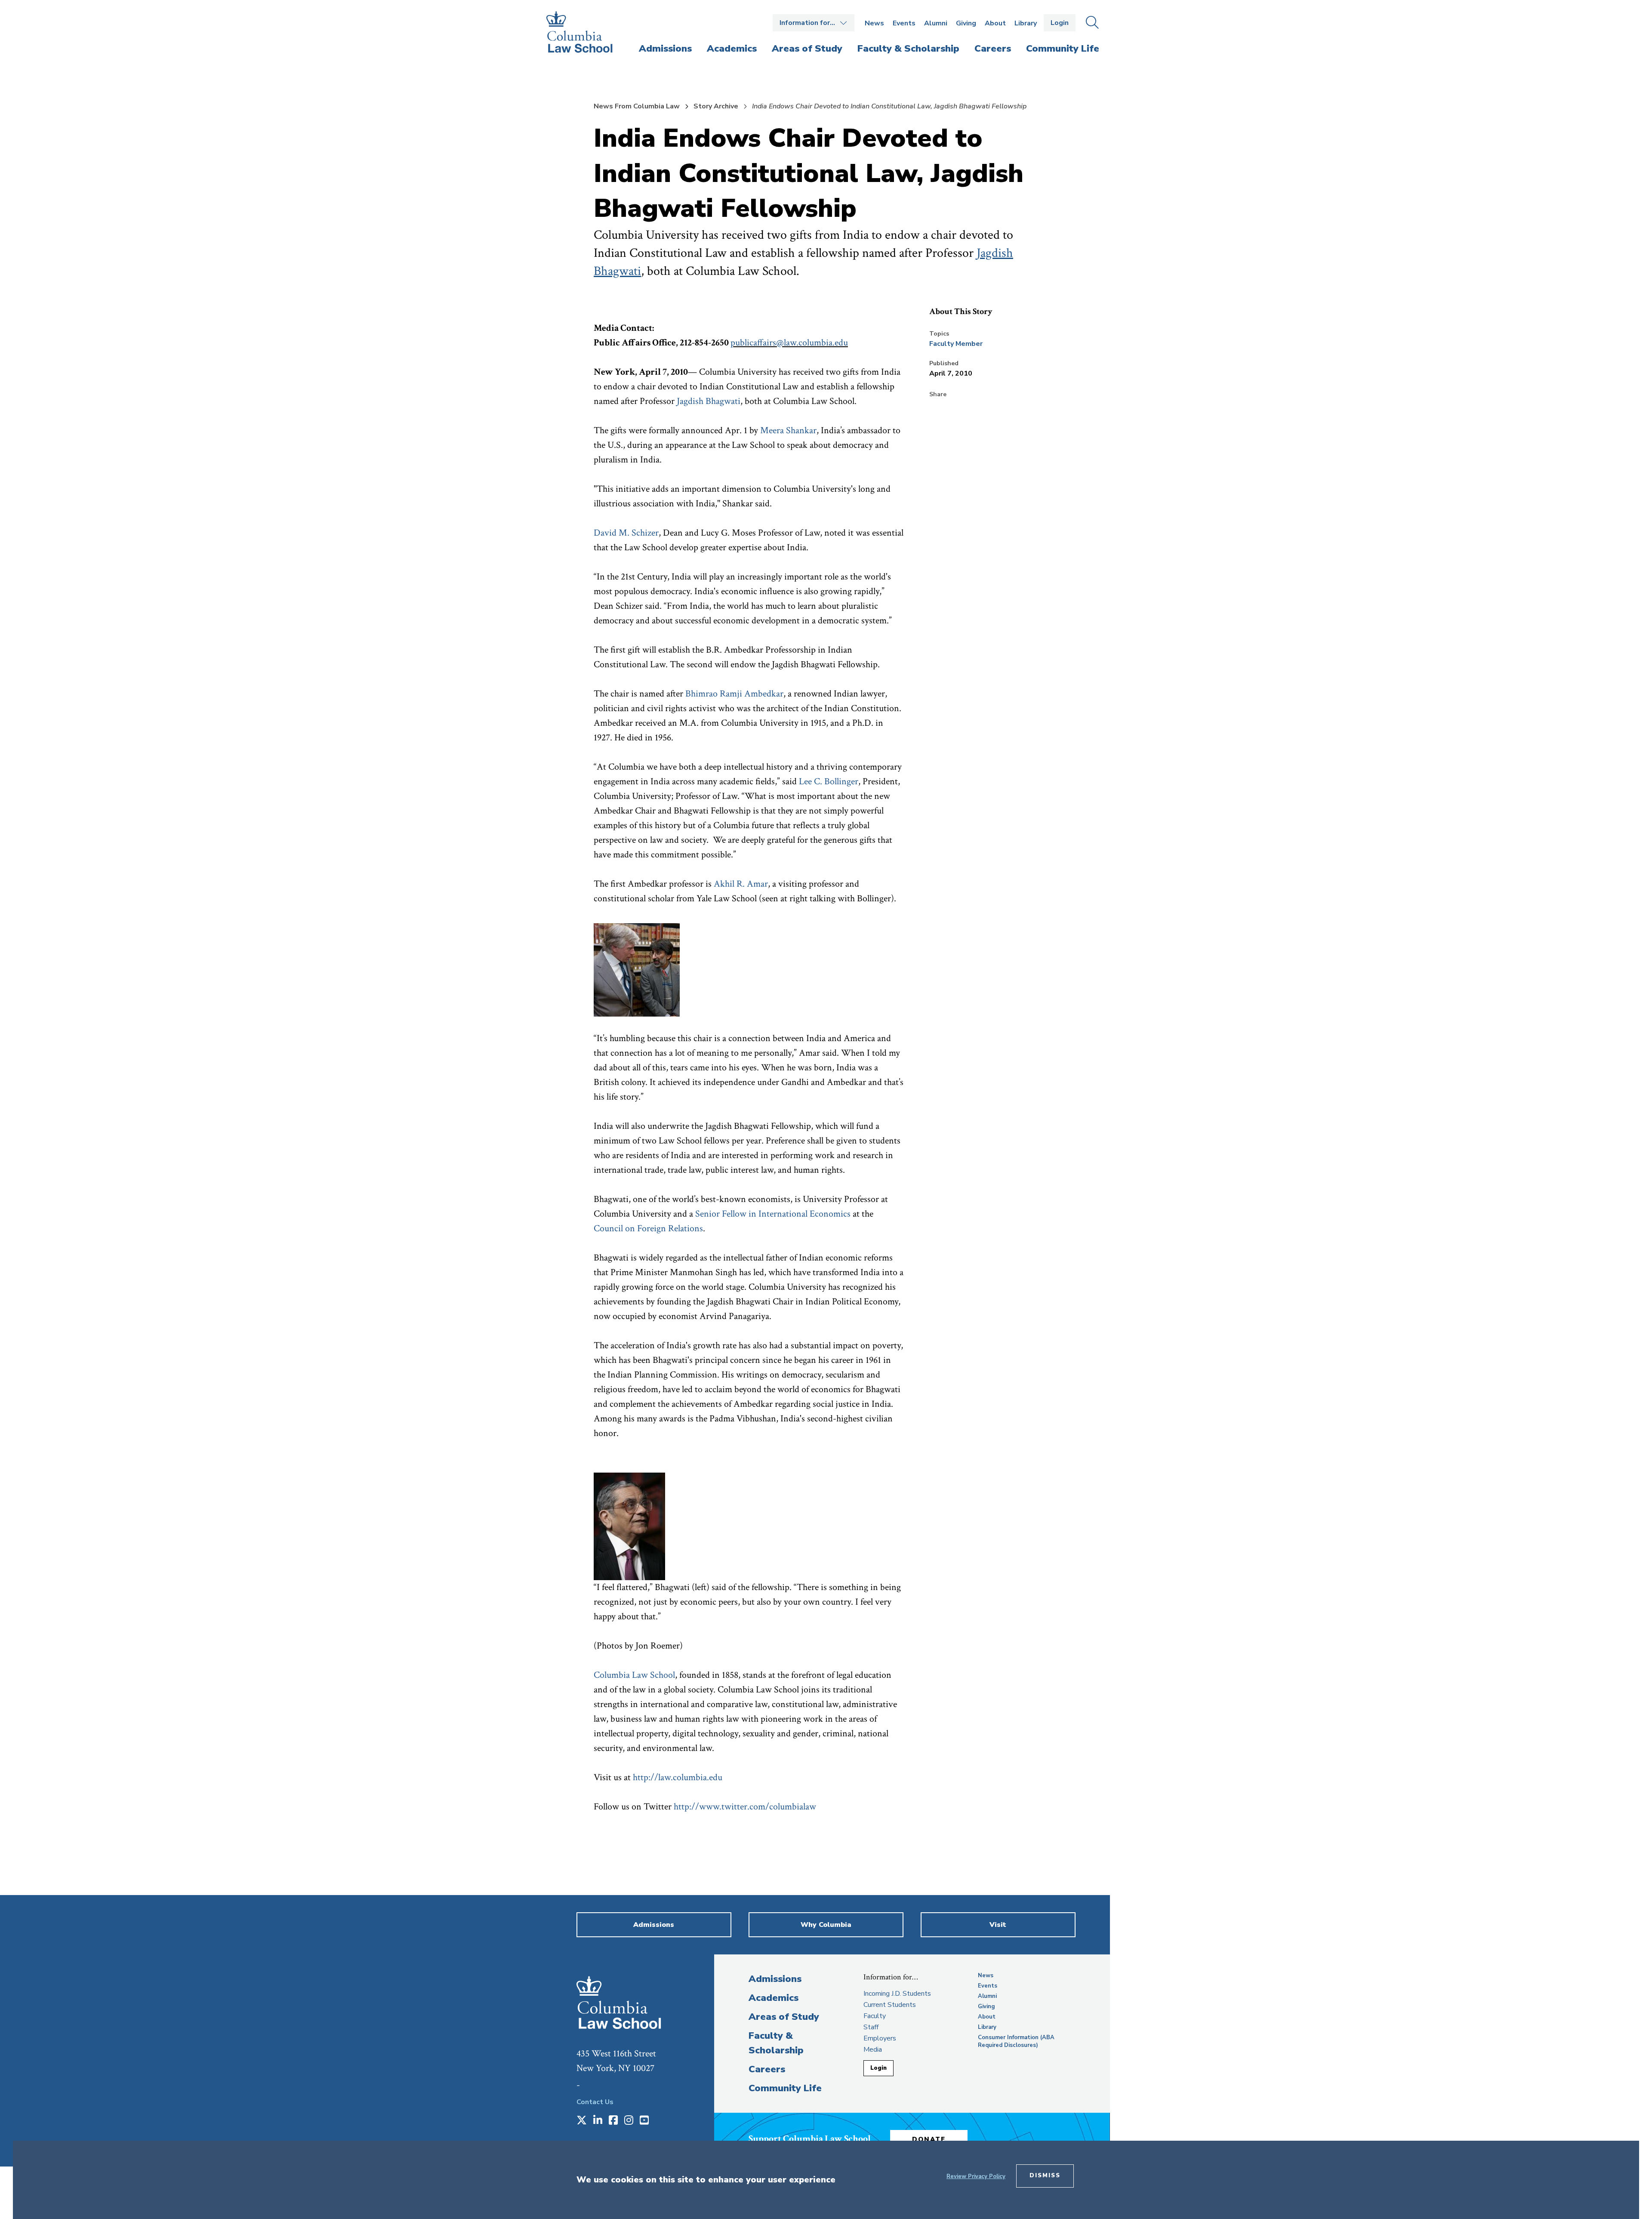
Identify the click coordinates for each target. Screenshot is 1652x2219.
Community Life (785, 2088)
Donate (929, 2139)
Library (1026, 23)
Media (873, 2049)
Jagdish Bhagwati (709, 401)
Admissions (775, 1979)
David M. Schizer (626, 533)
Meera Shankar (788, 430)
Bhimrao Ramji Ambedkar (734, 694)
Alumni (936, 23)
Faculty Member (956, 344)
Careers (767, 2069)
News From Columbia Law (637, 106)
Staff (871, 2027)
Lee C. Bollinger (829, 781)
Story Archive (716, 106)
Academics (774, 1998)
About (995, 23)
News (874, 23)
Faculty (875, 2016)
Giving (966, 23)
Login (1060, 23)
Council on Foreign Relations (648, 1228)
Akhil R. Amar (741, 884)
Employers (880, 2038)
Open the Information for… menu (814, 23)
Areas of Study (784, 2017)
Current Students (890, 2005)
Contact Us (595, 2102)
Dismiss (1045, 2176)
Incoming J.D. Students (897, 1994)
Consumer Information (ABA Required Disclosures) (1016, 2041)
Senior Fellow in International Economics (773, 1214)
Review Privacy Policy (976, 2176)
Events (904, 23)
